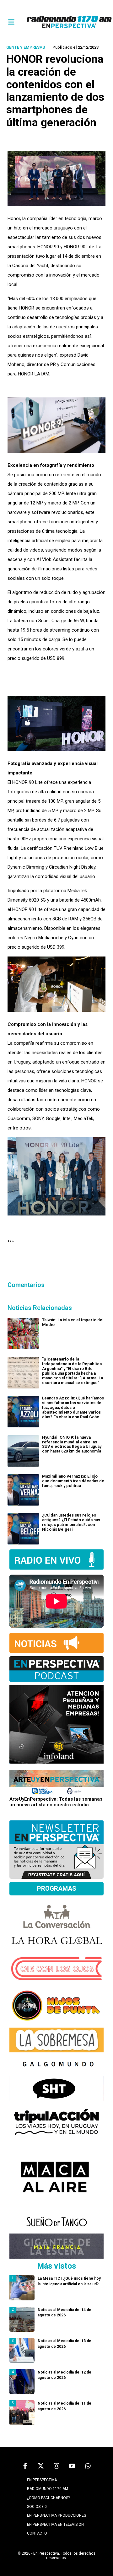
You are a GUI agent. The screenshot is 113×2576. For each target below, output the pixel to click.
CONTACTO (37, 2533)
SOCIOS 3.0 (37, 2507)
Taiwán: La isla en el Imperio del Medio (73, 1322)
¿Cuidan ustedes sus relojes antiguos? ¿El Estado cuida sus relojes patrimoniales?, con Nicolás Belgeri (71, 1522)
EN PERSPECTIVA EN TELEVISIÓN (55, 2525)
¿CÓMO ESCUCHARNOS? (48, 2498)
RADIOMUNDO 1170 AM (48, 2489)
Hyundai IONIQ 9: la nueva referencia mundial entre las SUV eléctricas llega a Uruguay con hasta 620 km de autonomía (72, 1444)
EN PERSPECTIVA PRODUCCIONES (56, 2515)
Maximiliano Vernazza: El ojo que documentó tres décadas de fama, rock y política (73, 1481)
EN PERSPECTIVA (42, 2480)
